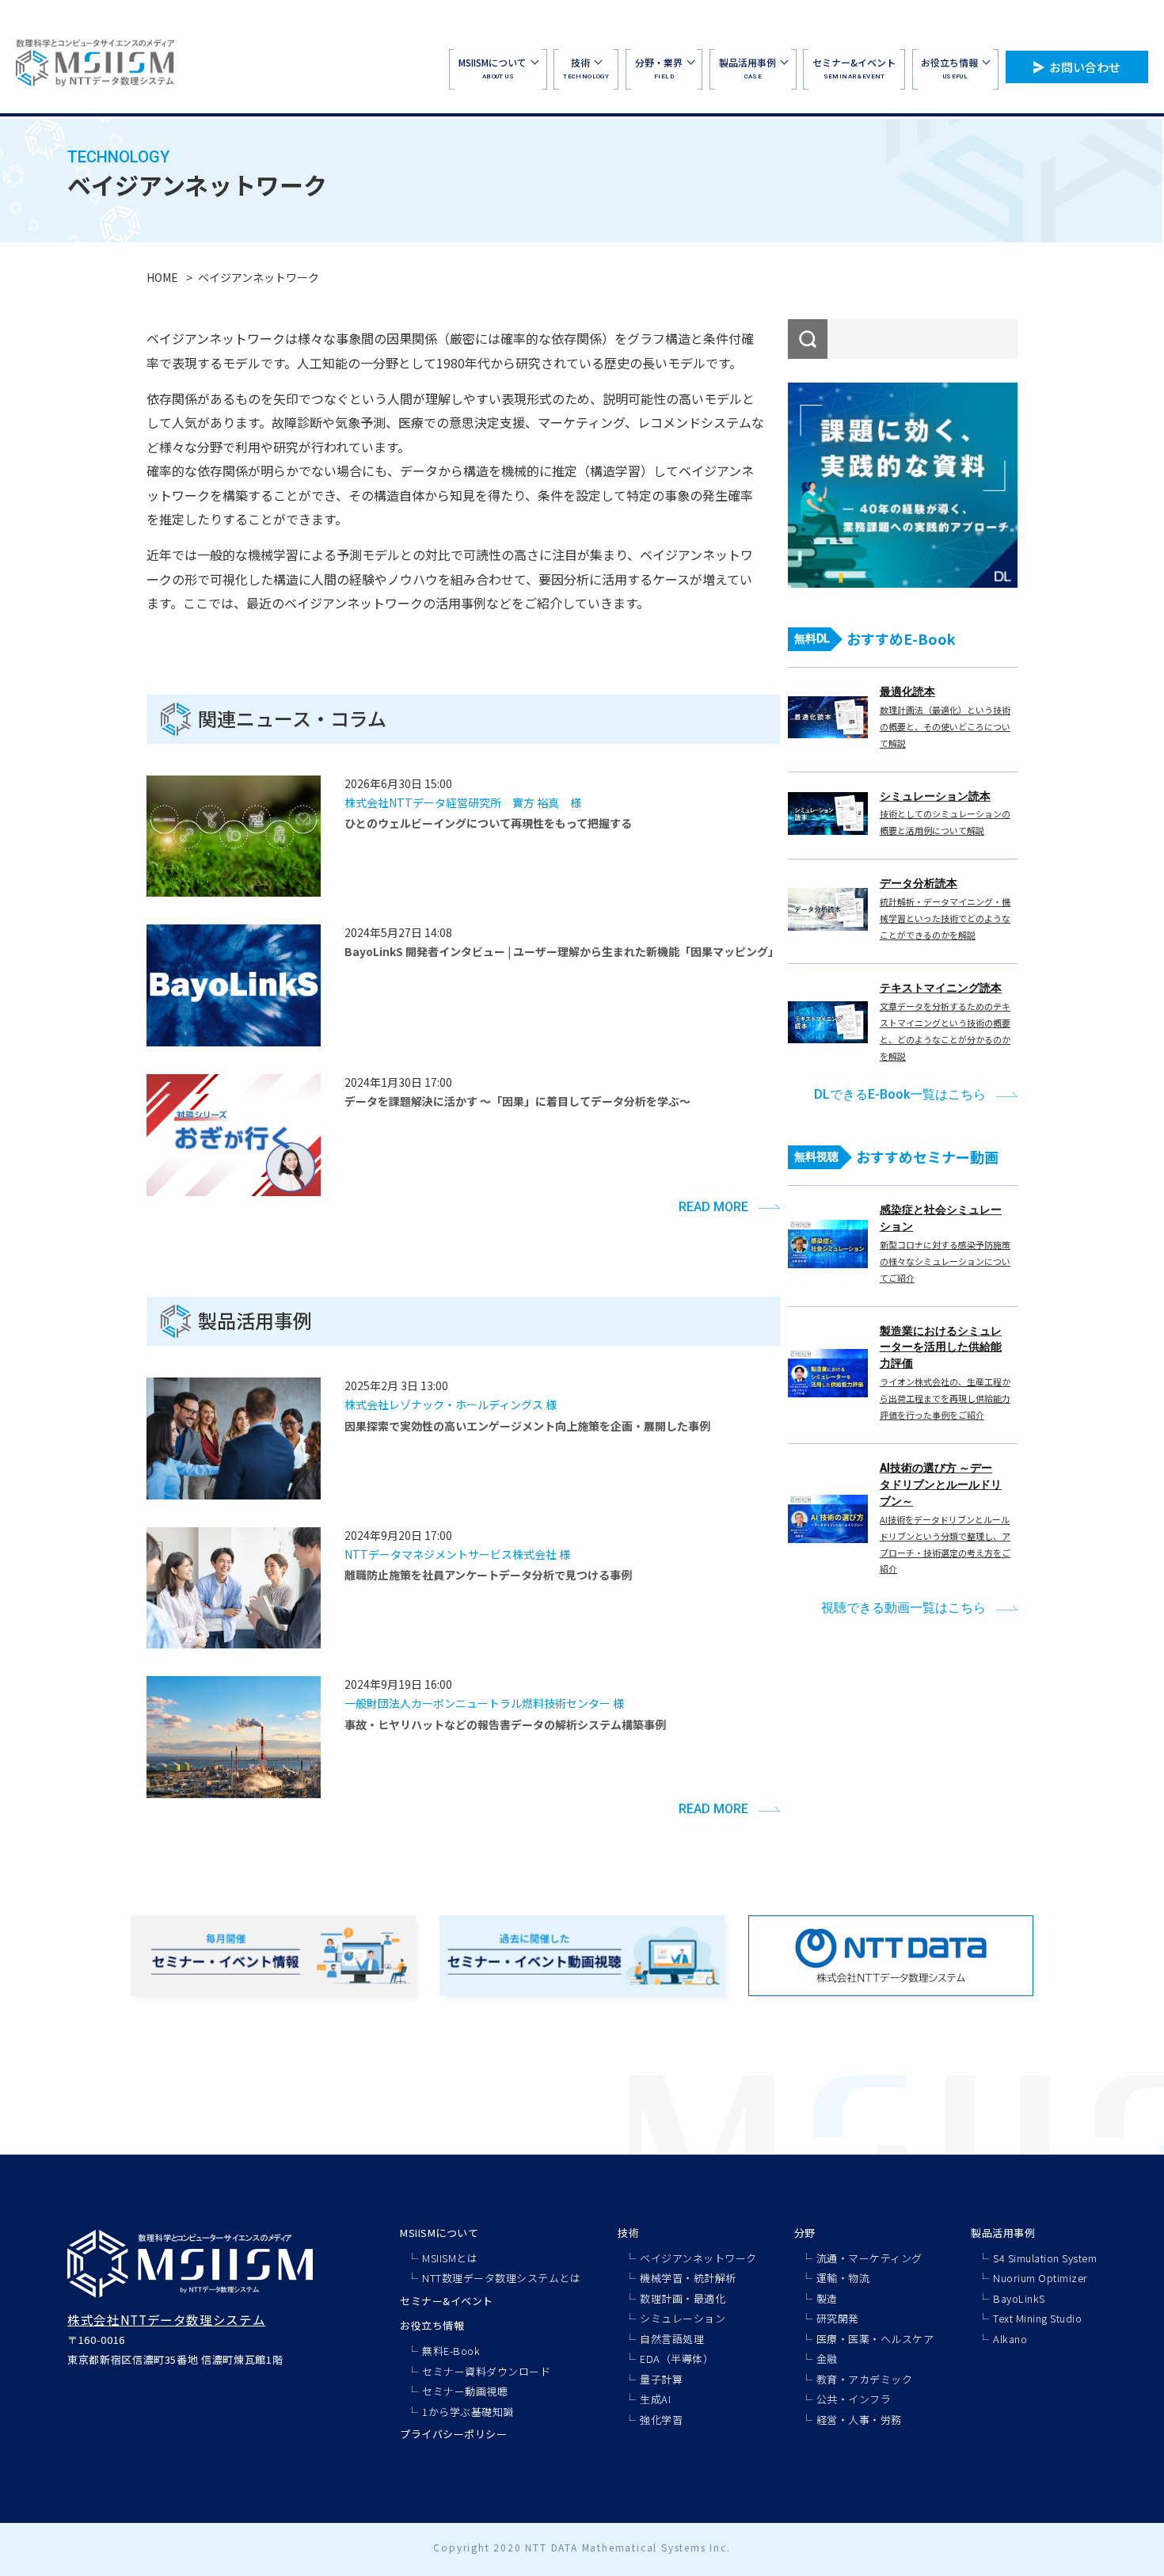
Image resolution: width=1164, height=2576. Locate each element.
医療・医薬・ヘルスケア (875, 2339)
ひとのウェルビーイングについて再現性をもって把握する (488, 823)
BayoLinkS (1019, 2298)
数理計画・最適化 (683, 2298)
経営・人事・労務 (859, 2420)
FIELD (659, 68)
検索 (808, 339)
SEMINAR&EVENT (854, 68)
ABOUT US (493, 68)
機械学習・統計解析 (688, 2278)
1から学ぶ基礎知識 (468, 2412)
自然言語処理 (672, 2339)
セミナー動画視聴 (465, 2391)
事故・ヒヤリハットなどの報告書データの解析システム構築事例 (505, 1724)
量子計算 (661, 2379)
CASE (747, 68)
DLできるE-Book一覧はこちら (900, 1094)
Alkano (1010, 2339)
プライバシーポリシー (453, 2434)
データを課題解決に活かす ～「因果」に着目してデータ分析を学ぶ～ (517, 1101)
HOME (162, 277)
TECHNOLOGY (586, 68)
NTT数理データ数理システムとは (501, 2278)
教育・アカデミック (865, 2379)
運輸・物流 (843, 2278)
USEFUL (949, 68)
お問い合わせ (1085, 67)
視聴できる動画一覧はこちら (903, 1608)
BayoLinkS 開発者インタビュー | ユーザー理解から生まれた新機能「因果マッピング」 (562, 951)
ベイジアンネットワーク (698, 2258)
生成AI (655, 2399)
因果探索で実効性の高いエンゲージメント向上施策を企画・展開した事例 (527, 1426)
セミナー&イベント (447, 2301)
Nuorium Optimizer (1040, 2278)
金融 (827, 2359)
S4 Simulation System (1045, 2258)
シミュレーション (683, 2318)
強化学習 (661, 2420)
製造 (827, 2298)
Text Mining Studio (1037, 2318)
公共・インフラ (854, 2399)
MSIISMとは (450, 2258)
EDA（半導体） (677, 2359)
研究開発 (838, 2318)
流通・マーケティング (869, 2258)
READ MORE (713, 1207)
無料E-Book (451, 2351)
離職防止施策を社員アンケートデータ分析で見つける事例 (488, 1575)
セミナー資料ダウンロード (486, 2371)
